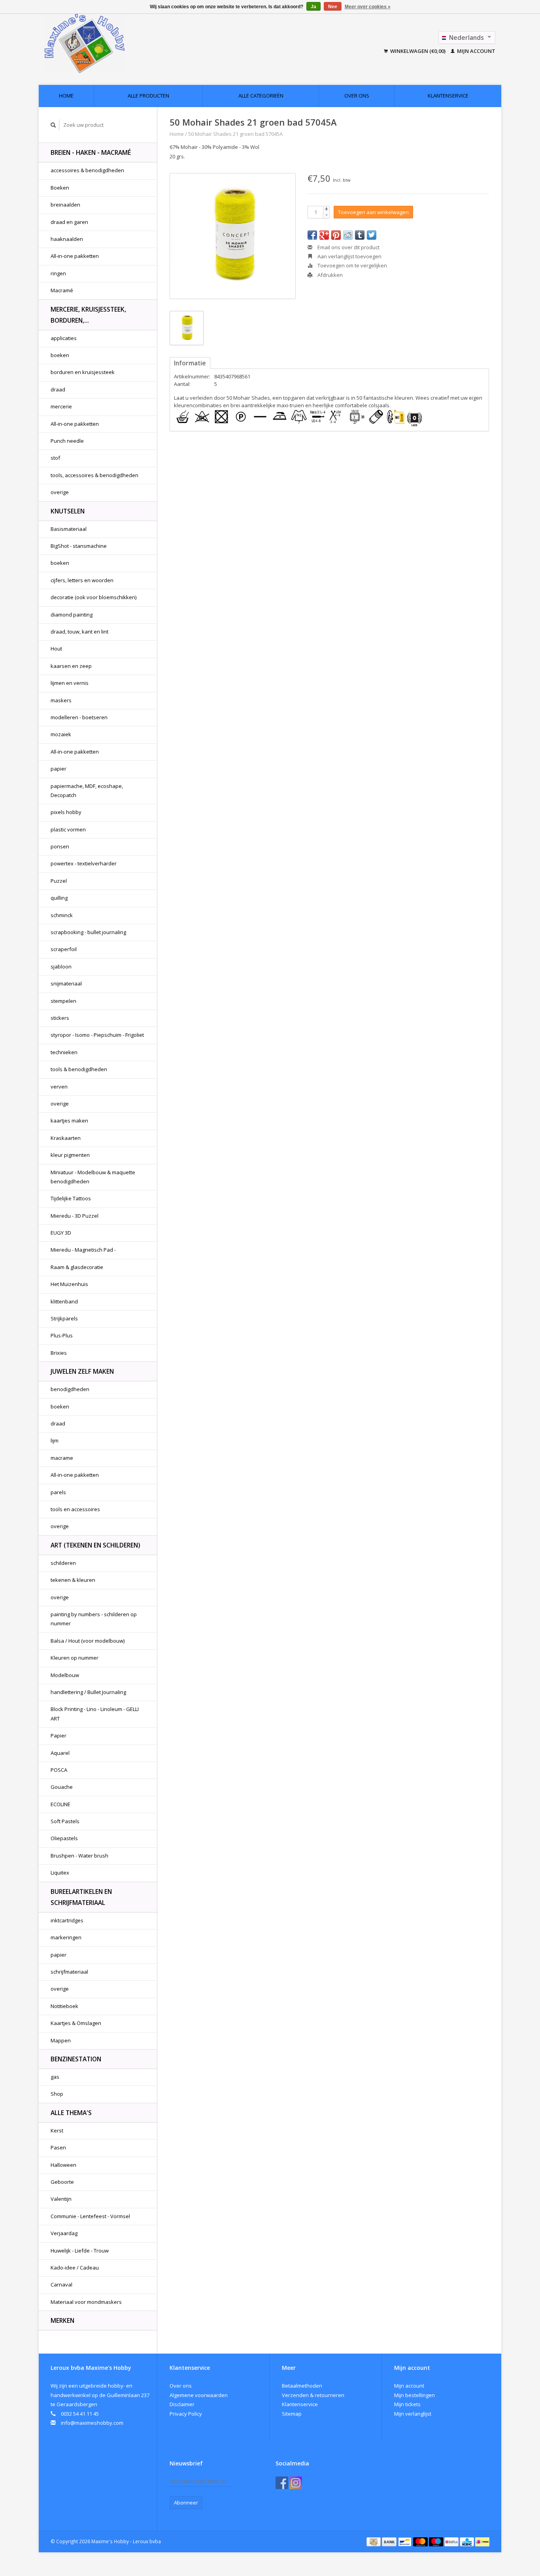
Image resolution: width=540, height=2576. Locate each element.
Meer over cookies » (368, 7)
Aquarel (60, 1753)
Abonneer (186, 2503)
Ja (313, 7)
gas (55, 2077)
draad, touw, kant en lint (79, 632)
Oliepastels (64, 1838)
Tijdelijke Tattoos (71, 1198)
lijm (55, 1440)
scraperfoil (64, 949)
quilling (59, 898)
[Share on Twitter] (372, 235)
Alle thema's (71, 2113)
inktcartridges (67, 1920)
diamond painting (72, 615)
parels (58, 1492)
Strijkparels (64, 1318)
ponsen (60, 846)
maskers (61, 700)
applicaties (64, 338)
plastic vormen (68, 829)
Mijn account (476, 51)
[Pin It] (336, 235)
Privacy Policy (186, 2414)
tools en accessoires (75, 1509)
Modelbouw (65, 1675)
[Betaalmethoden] (374, 2541)
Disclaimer (182, 2404)
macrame (62, 1458)
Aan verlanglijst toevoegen (349, 256)
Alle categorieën (261, 96)
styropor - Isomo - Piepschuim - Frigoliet (97, 1035)
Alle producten (148, 96)
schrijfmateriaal (69, 1972)
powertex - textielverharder (84, 863)
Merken (62, 2320)
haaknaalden (67, 239)
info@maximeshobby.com (92, 2423)
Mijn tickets (407, 2404)
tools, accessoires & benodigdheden (94, 475)
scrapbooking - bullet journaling (88, 932)
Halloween (63, 2165)
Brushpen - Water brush (79, 1856)
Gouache (62, 1787)
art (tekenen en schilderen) (95, 1545)
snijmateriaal (66, 983)
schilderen (63, 1563)
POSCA (59, 1770)
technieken (64, 1052)
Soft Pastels (65, 1821)
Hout (56, 649)
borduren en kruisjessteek (83, 372)
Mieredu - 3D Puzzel (75, 1216)
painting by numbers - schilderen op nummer (94, 1619)
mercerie (61, 406)
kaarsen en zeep (71, 666)
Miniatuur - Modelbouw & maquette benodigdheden (93, 1177)
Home (66, 96)
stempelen (63, 1001)
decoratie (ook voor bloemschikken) (93, 597)
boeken (60, 355)
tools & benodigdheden (79, 1069)
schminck (62, 915)
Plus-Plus (62, 1335)
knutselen (68, 511)
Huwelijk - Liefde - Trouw (80, 2251)
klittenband (64, 1301)
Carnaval (61, 2285)
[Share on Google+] (324, 235)
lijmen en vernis (70, 683)
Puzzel (59, 881)
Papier (59, 1736)
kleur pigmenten (70, 1155)
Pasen (58, 2147)
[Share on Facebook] (312, 235)
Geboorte (62, 2182)
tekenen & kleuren (73, 1580)
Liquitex (60, 1873)
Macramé (62, 290)
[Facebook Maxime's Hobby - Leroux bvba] (282, 2483)
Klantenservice (448, 96)
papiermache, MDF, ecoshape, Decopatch (87, 791)
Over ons (357, 96)
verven (59, 1087)
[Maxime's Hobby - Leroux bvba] (139, 43)
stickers (60, 1018)
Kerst (57, 2130)
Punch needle (67, 441)
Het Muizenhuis (69, 1284)
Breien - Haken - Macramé (91, 152)
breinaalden (65, 205)
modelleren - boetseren (79, 717)
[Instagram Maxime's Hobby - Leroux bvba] (296, 2483)
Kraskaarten (66, 1138)
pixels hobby (66, 812)
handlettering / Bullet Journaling (88, 1692)
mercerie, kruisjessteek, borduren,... (88, 315)
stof (55, 458)
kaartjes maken (69, 1121)
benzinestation (76, 2059)
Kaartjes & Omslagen (76, 2023)
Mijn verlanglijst (413, 2414)
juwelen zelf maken (82, 1371)
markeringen (66, 1937)
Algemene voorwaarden (199, 2395)
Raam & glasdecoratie (77, 1267)
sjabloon (61, 966)
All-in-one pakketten (75, 256)
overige (60, 492)
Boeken (60, 188)
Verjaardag (64, 2233)
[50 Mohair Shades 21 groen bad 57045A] (233, 236)
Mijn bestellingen (414, 2395)
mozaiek (61, 734)
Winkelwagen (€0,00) (418, 51)
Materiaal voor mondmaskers (86, 2302)
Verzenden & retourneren (313, 2395)
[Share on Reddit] (348, 235)
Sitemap (292, 2414)
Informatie (190, 363)
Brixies (59, 1353)
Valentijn (61, 2199)
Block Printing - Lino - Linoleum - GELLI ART (95, 1714)
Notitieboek (64, 2006)
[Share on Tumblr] (360, 235)
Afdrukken (329, 275)
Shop (57, 2094)
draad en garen (69, 222)
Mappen (61, 2040)
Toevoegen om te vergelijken (352, 265)
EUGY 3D (61, 1233)
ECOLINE (60, 1804)
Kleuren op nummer (75, 1658)
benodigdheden (70, 1389)
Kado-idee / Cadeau (75, 2268)
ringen (58, 273)
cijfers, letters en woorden (82, 580)
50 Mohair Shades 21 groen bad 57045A (235, 134)
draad (58, 389)
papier (59, 769)
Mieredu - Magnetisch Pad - (83, 1250)
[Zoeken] (53, 125)
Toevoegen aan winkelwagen (373, 212)
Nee (333, 7)
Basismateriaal (69, 529)
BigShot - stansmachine (79, 546)
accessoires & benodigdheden (87, 170)
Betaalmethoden (302, 2386)
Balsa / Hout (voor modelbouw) (88, 1641)
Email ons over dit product (348, 247)
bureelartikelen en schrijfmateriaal (81, 1897)
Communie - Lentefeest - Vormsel (90, 2216)
